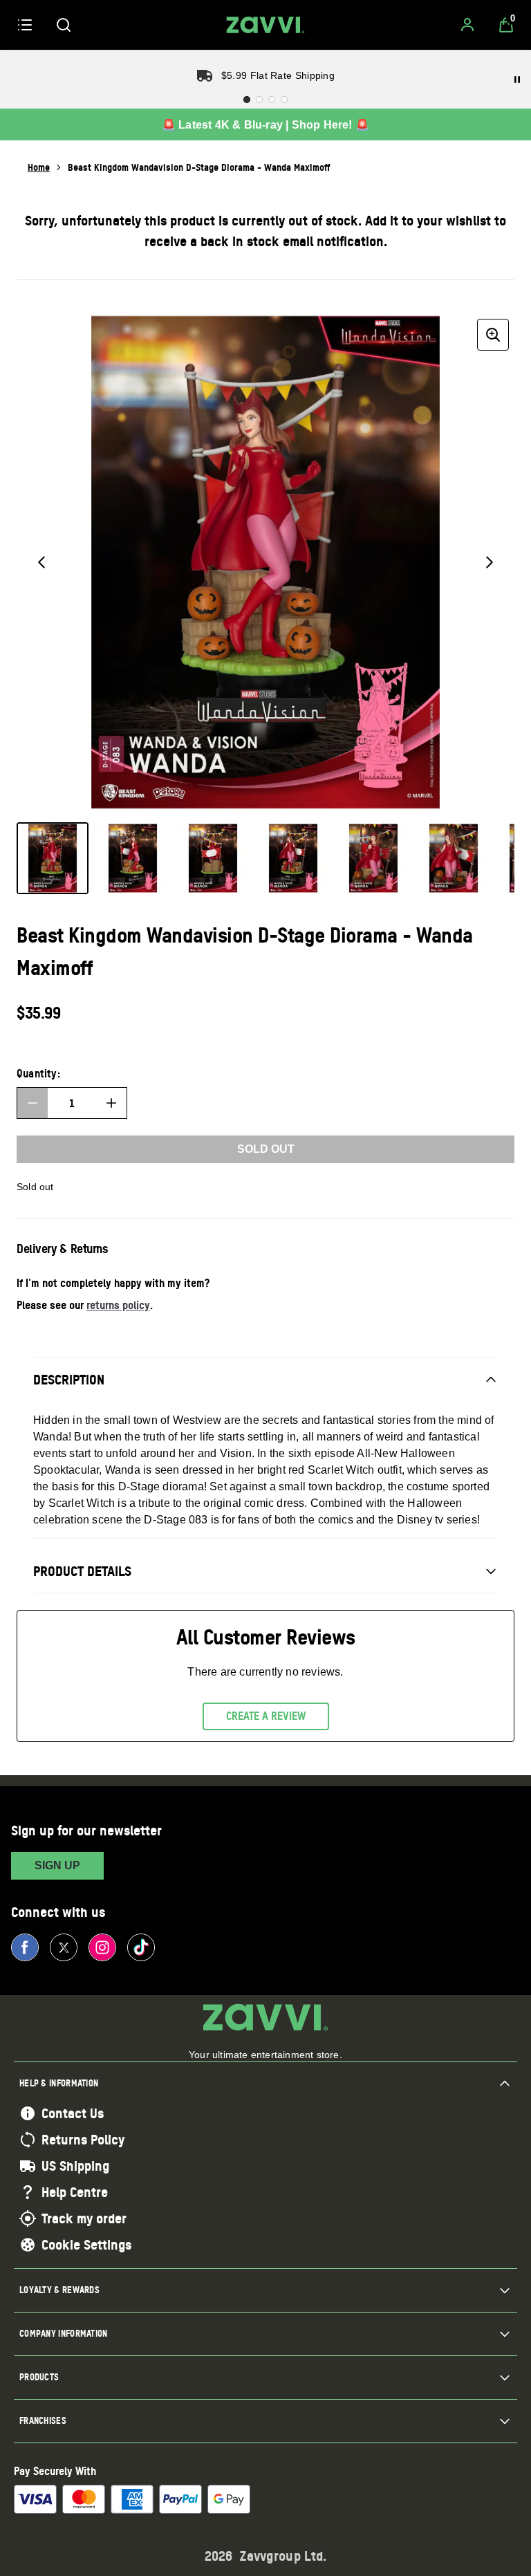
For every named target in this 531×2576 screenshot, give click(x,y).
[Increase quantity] (111, 1103)
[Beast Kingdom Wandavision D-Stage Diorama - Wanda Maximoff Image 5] (373, 858)
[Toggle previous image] (41, 562)
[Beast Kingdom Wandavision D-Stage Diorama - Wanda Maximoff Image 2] (133, 858)
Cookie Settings (86, 2245)
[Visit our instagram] (102, 1947)
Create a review (266, 1716)
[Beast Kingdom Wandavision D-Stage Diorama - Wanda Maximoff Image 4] (293, 858)
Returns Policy (83, 2140)
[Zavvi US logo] (265, 25)
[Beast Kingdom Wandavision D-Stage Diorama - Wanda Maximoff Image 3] (213, 858)
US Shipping (75, 2166)
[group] (265, 562)
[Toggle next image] (490, 562)
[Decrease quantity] (32, 1103)
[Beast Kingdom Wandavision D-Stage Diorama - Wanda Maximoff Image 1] (53, 858)
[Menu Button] (25, 25)
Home (39, 167)
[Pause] (517, 80)
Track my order (84, 2218)
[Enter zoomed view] (493, 335)
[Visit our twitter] (64, 1947)
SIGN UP (57, 1865)
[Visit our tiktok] (141, 1947)
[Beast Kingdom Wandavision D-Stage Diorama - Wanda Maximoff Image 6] (454, 858)
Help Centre (75, 2192)
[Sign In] (467, 25)
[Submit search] (64, 25)
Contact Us (73, 2113)
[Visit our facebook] (25, 1947)
